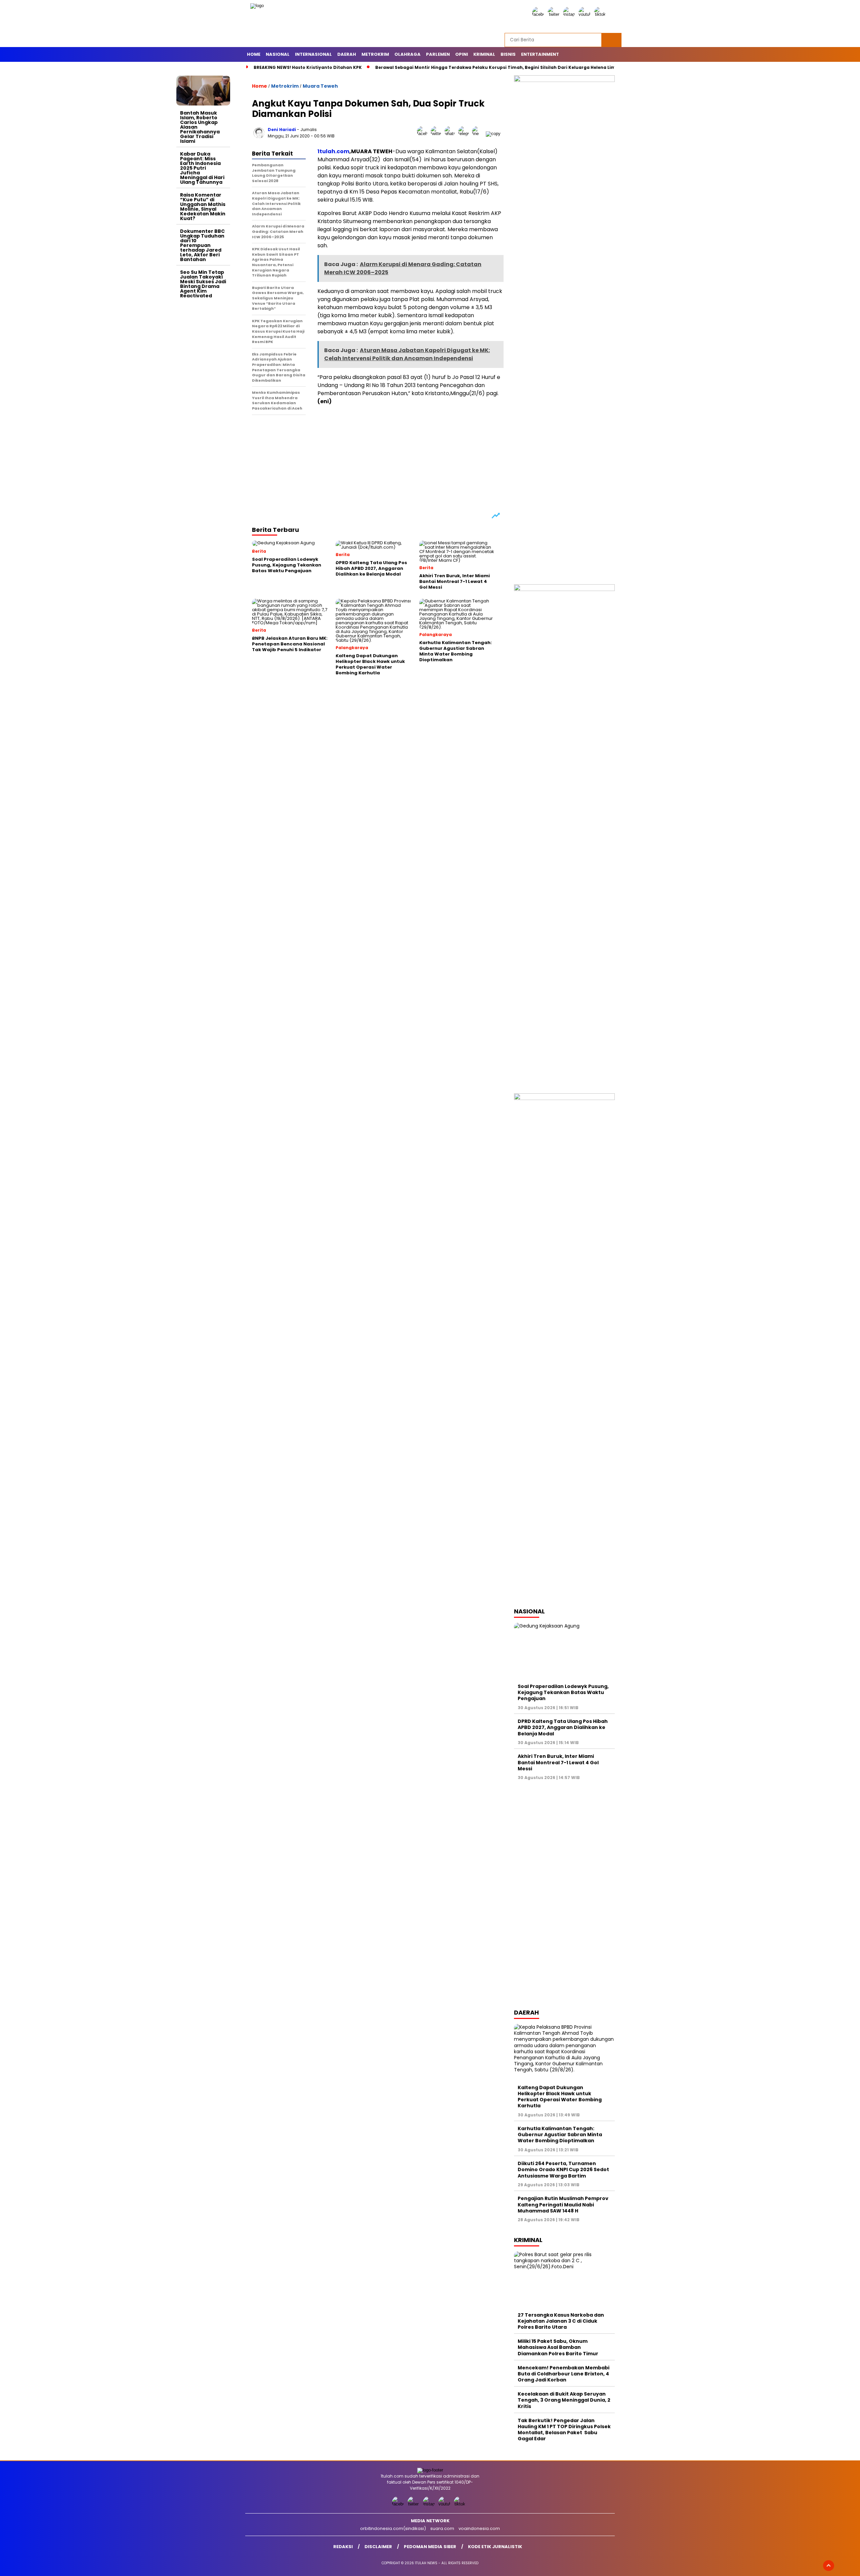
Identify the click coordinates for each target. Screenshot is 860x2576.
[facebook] (539, 14)
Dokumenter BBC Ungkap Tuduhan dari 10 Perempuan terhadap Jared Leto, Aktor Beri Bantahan (202, 245)
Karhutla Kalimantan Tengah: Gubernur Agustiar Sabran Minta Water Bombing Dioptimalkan (560, 2135)
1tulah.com (333, 151)
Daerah (347, 54)
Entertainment (540, 54)
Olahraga (407, 54)
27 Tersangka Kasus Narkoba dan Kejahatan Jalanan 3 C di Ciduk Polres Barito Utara (561, 2321)
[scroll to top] (829, 2566)
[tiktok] (601, 14)
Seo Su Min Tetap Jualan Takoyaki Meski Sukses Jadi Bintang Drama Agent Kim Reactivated (203, 284)
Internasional (313, 54)
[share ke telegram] (465, 134)
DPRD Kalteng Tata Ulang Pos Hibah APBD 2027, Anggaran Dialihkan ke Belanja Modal (563, 1727)
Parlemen (438, 54)
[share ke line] (479, 134)
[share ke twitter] (438, 134)
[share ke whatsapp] (451, 134)
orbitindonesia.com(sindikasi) (393, 2528)
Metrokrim (375, 54)
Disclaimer (378, 2547)
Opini (462, 54)
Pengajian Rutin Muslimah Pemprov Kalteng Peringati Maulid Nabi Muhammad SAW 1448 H (563, 2204)
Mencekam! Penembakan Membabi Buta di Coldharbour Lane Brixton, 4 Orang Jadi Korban (564, 2374)
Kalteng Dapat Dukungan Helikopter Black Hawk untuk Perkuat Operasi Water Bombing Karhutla (560, 2097)
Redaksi (343, 2547)
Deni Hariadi (282, 130)
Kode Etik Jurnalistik (495, 2547)
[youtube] (586, 14)
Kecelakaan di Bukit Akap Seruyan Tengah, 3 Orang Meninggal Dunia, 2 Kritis (564, 2400)
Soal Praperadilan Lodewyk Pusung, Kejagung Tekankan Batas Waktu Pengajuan (563, 1692)
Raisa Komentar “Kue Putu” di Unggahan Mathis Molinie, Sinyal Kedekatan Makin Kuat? (203, 207)
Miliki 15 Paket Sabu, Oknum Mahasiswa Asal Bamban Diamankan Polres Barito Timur (558, 2347)
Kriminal (484, 54)
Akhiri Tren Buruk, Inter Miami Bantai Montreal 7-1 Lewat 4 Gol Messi (558, 1762)
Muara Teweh (320, 86)
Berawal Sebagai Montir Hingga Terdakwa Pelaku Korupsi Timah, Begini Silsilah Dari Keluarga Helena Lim (495, 67)
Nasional (278, 54)
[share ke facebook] (424, 134)
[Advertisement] (203, 402)
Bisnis (508, 54)
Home (254, 54)
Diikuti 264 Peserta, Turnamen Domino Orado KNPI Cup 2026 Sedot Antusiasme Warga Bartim (563, 2169)
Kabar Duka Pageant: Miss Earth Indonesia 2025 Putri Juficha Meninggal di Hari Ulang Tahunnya (202, 168)
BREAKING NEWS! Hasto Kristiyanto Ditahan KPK (308, 67)
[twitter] (555, 14)
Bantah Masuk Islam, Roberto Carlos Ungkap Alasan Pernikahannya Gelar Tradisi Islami (200, 127)
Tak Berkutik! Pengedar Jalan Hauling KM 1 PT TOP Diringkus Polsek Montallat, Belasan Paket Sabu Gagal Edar (564, 2430)
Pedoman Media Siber (430, 2547)
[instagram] (570, 14)
